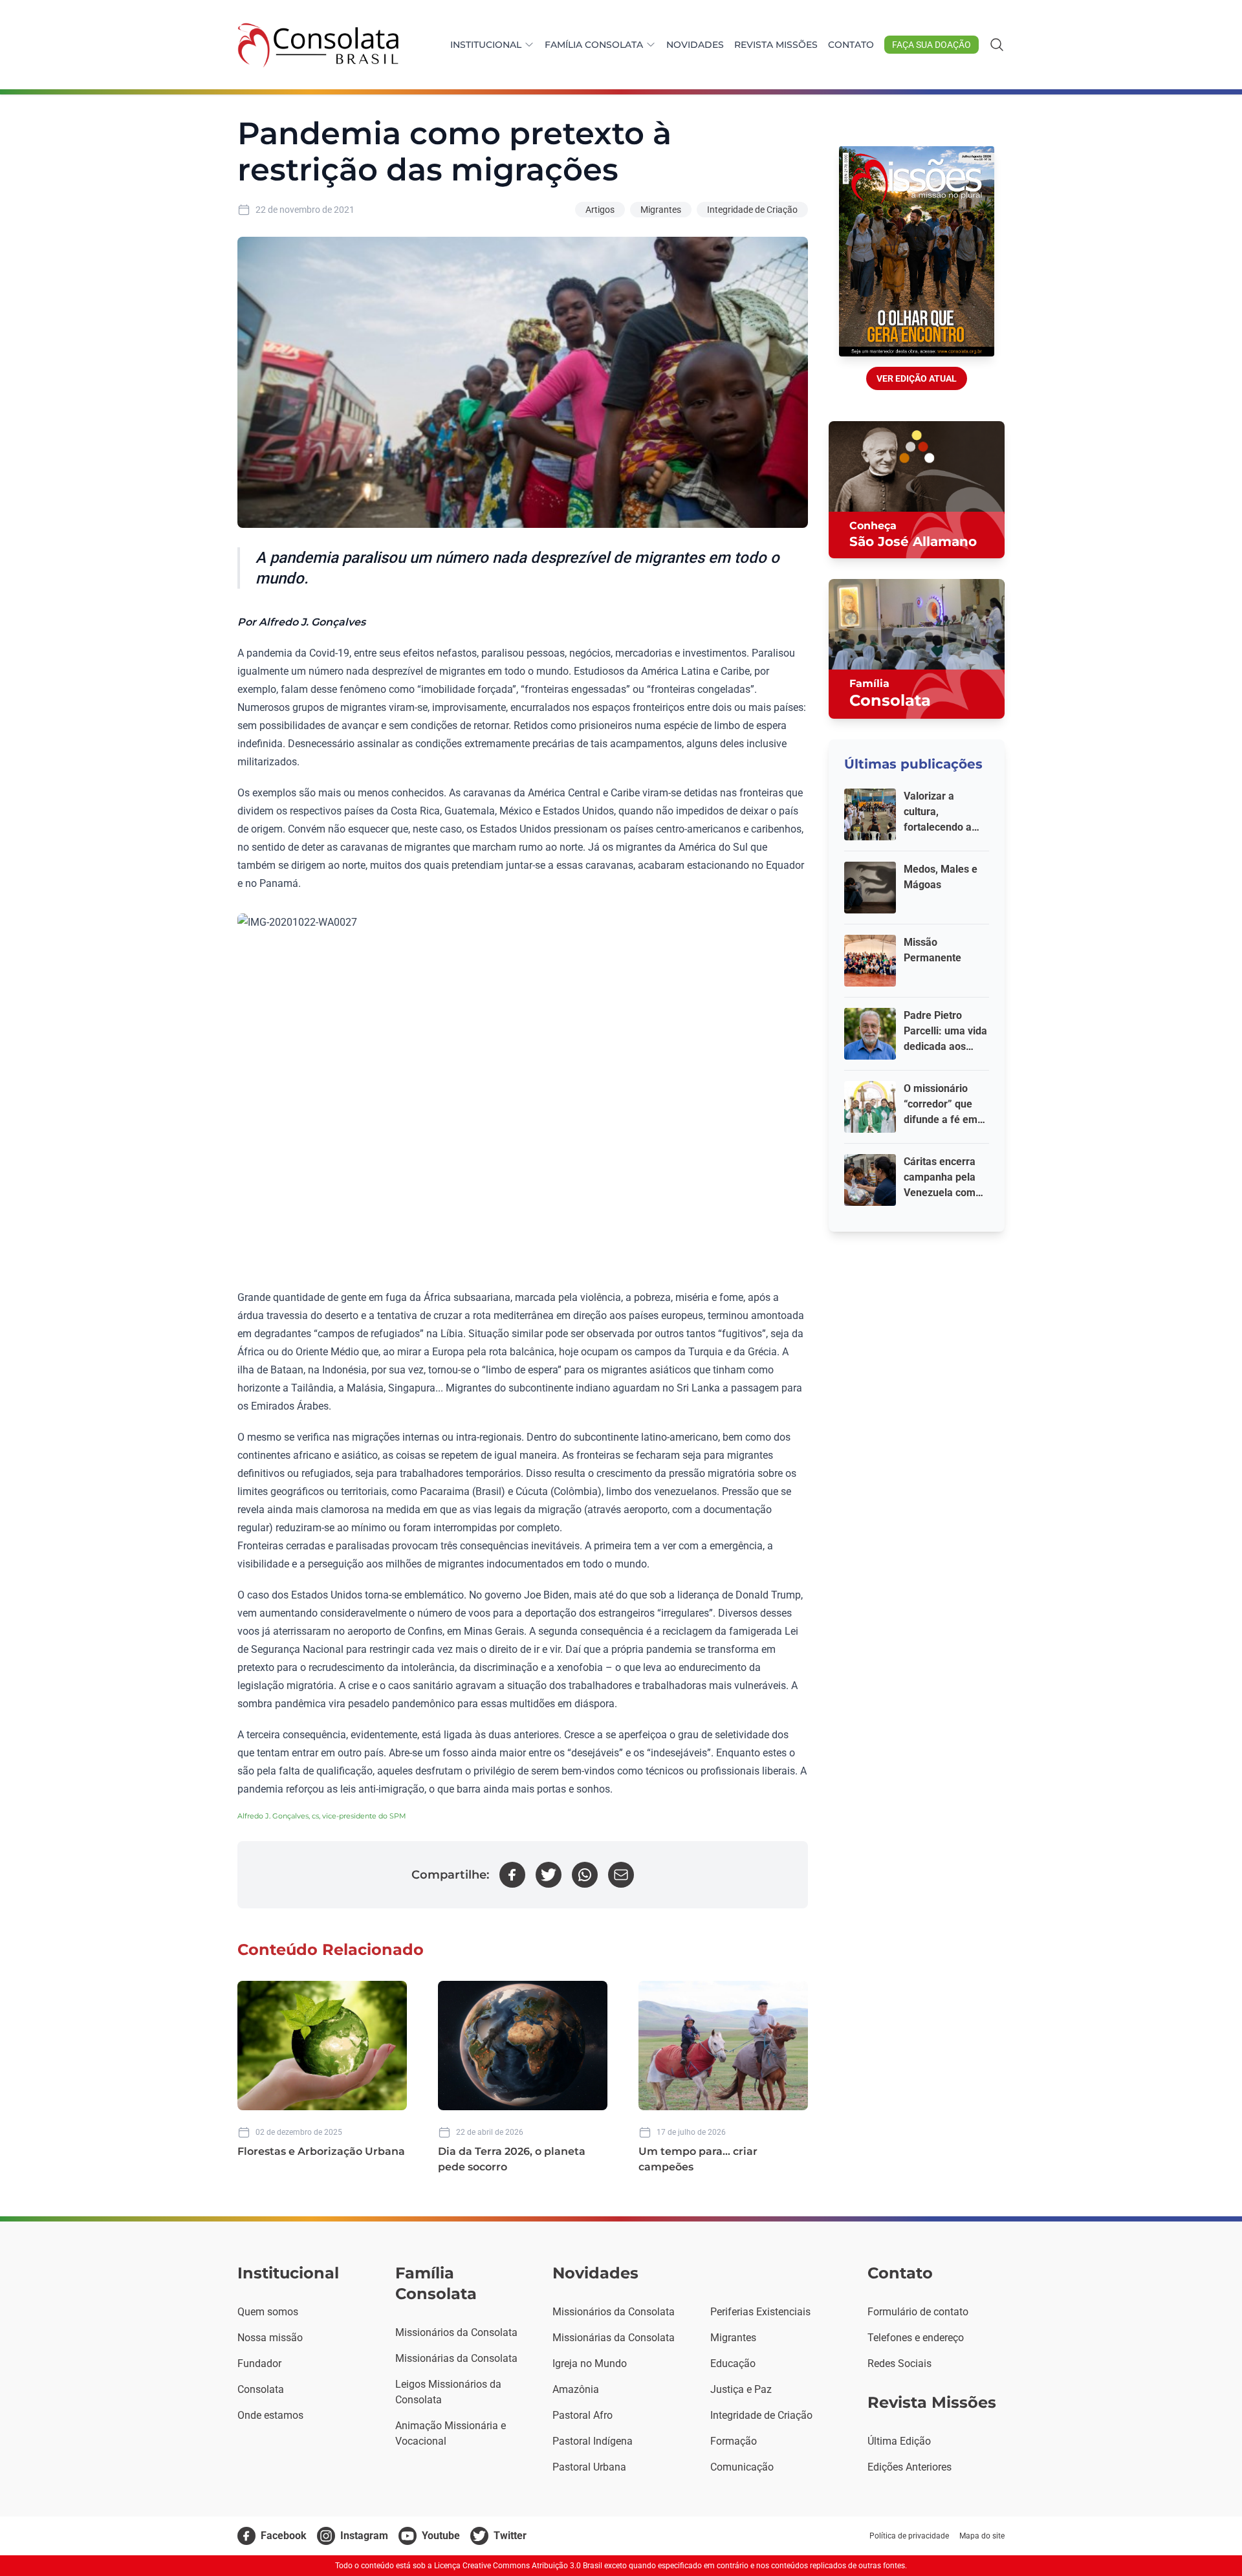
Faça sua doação (931, 45)
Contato (851, 45)
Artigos (600, 210)
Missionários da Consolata (456, 2332)
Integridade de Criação (752, 210)
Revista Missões (776, 45)
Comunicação (742, 2467)
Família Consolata (594, 45)
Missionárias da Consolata (456, 2358)
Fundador (259, 2363)
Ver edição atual (917, 378)
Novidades (695, 45)
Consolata (261, 2389)
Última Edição (899, 2441)
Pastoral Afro (583, 2415)
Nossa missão (270, 2338)
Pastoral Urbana (589, 2467)
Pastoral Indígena (593, 2441)
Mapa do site (982, 2536)
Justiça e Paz (741, 2389)
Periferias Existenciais (760, 2312)
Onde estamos (270, 2415)
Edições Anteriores (910, 2467)
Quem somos (268, 2312)
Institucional (486, 45)
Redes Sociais (899, 2363)
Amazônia (576, 2389)
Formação (734, 2441)
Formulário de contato (918, 2312)
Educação (733, 2363)
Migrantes (661, 210)
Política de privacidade (909, 2536)
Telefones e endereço (916, 2338)
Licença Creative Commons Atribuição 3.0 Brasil (518, 2566)
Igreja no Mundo (590, 2363)
